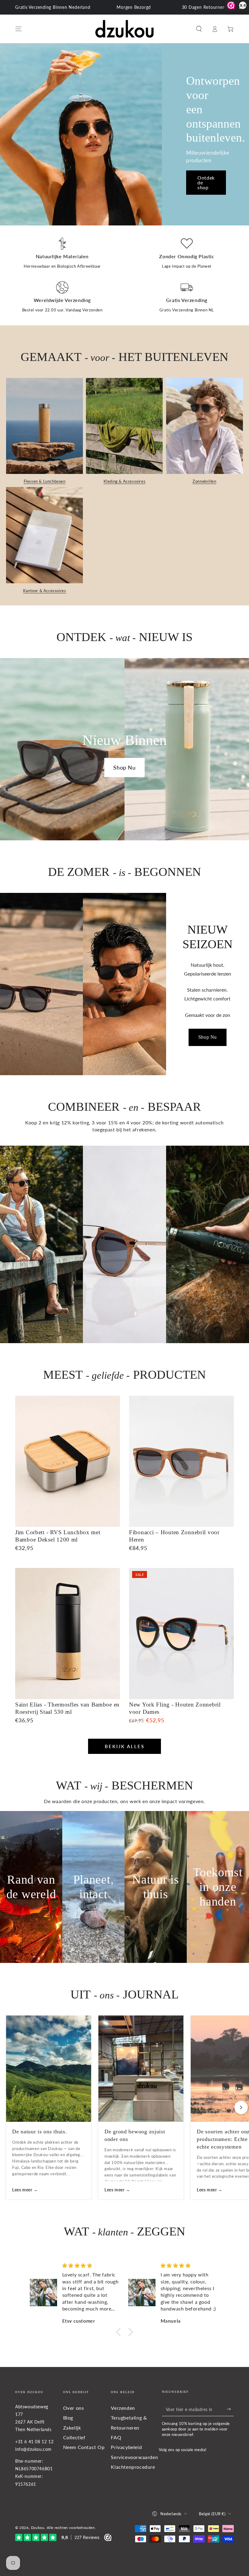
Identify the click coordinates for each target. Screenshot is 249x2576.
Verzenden (123, 2408)
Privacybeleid (126, 2447)
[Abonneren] (230, 2409)
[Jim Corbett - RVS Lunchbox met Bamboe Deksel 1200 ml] (68, 1461)
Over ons (74, 2408)
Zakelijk (72, 2428)
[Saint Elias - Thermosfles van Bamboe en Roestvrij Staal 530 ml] (68, 1633)
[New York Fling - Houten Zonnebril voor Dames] (181, 1633)
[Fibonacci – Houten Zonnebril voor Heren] (181, 1461)
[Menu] (19, 29)
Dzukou (38, 2528)
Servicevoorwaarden (134, 2457)
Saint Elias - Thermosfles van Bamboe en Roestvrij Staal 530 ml (67, 1708)
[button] (199, 29)
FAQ (116, 2437)
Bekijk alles (125, 1746)
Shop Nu (124, 767)
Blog (68, 2418)
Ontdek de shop (206, 182)
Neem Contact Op (84, 2447)
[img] (90, 2266)
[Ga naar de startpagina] (125, 29)
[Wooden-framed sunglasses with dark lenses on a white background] (124, 1244)
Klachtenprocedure (133, 2467)
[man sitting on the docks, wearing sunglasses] (41, 1244)
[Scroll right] (241, 2108)
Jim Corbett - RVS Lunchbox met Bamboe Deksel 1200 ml (58, 1536)
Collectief (74, 2437)
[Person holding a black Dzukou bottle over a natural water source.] (208, 1244)
